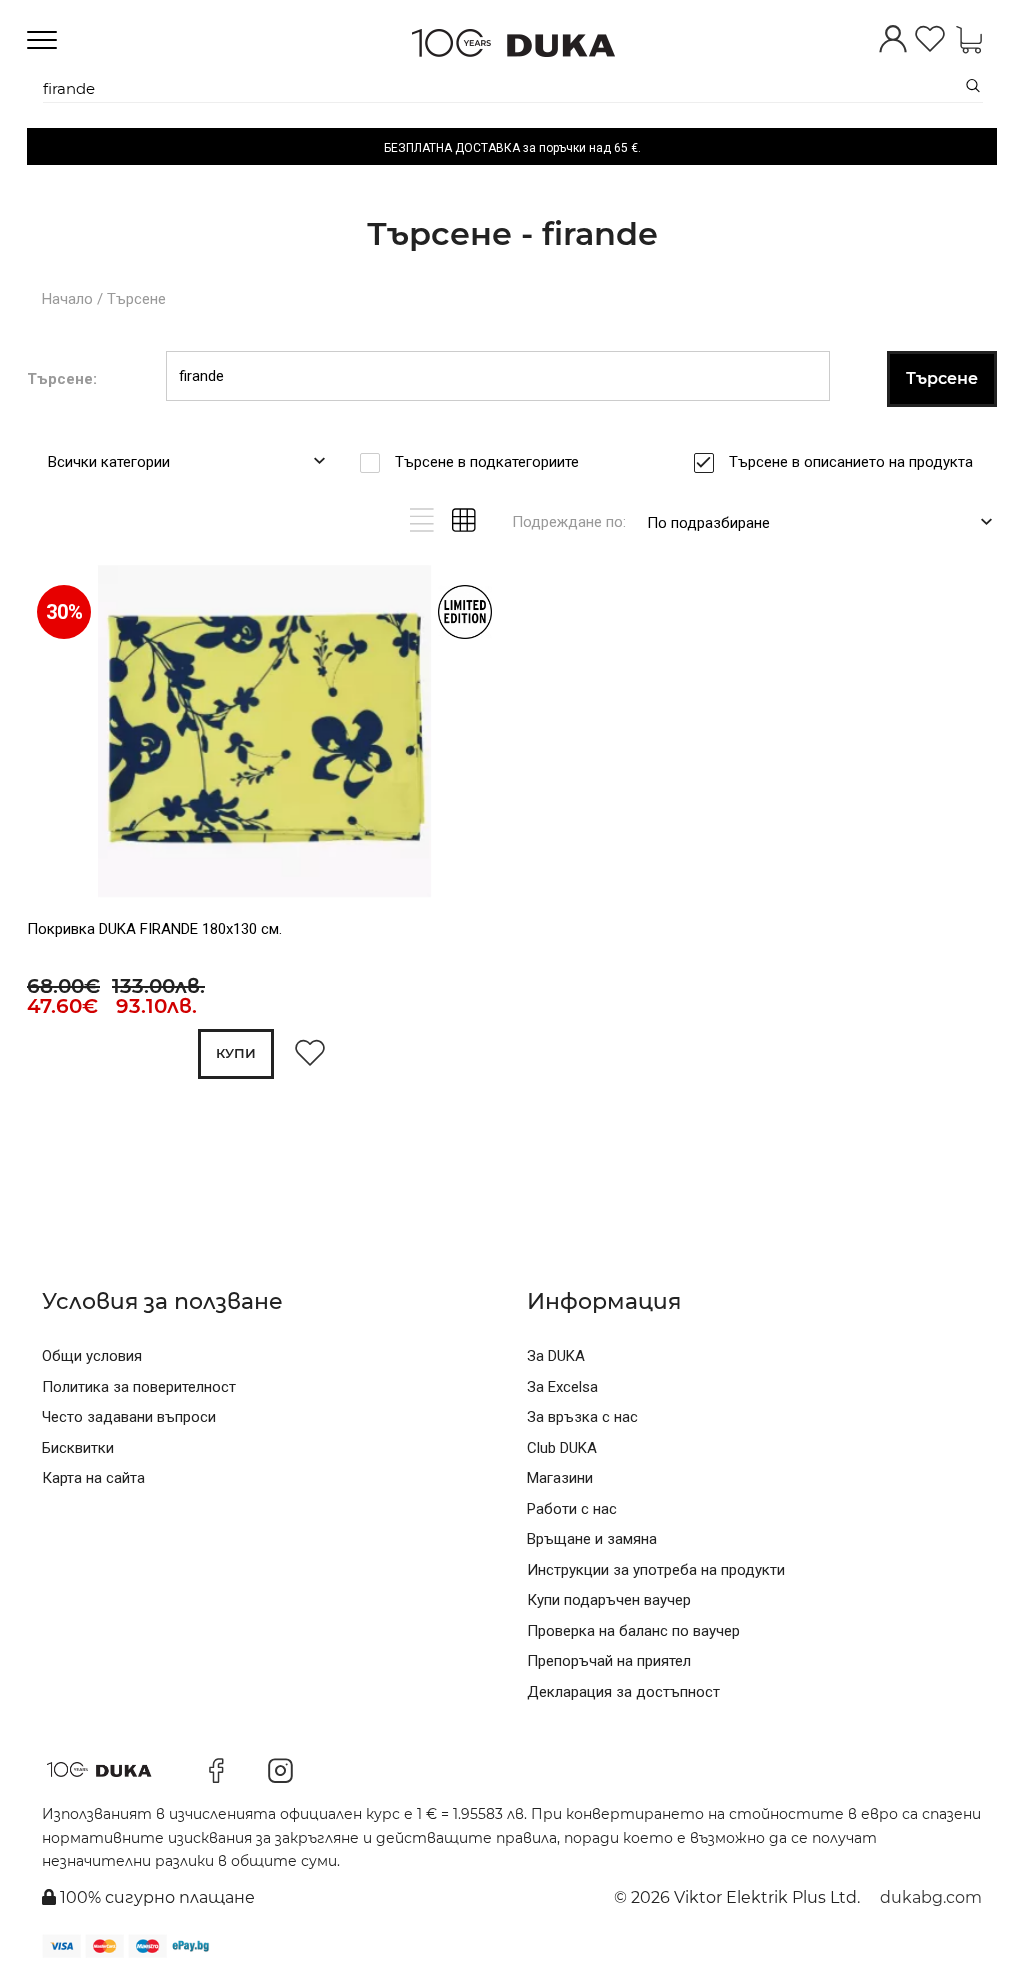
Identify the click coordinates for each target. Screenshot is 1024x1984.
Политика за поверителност (139, 1387)
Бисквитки (78, 1448)
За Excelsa (562, 1387)
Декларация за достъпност (623, 1692)
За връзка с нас (582, 1417)
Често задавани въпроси (129, 1417)
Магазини (560, 1478)
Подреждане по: (569, 522)
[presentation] (54, 735)
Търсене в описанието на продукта (851, 462)
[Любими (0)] (930, 40)
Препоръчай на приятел (609, 1661)
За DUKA (556, 1356)
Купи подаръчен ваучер (609, 1600)
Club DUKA (562, 1448)
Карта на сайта (93, 1478)
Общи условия (92, 1356)
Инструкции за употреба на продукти (656, 1570)
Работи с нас (572, 1509)
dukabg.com (931, 1897)
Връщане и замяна (592, 1539)
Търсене (136, 299)
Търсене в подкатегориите (487, 462)
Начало (67, 299)
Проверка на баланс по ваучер (633, 1631)
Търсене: (62, 379)
